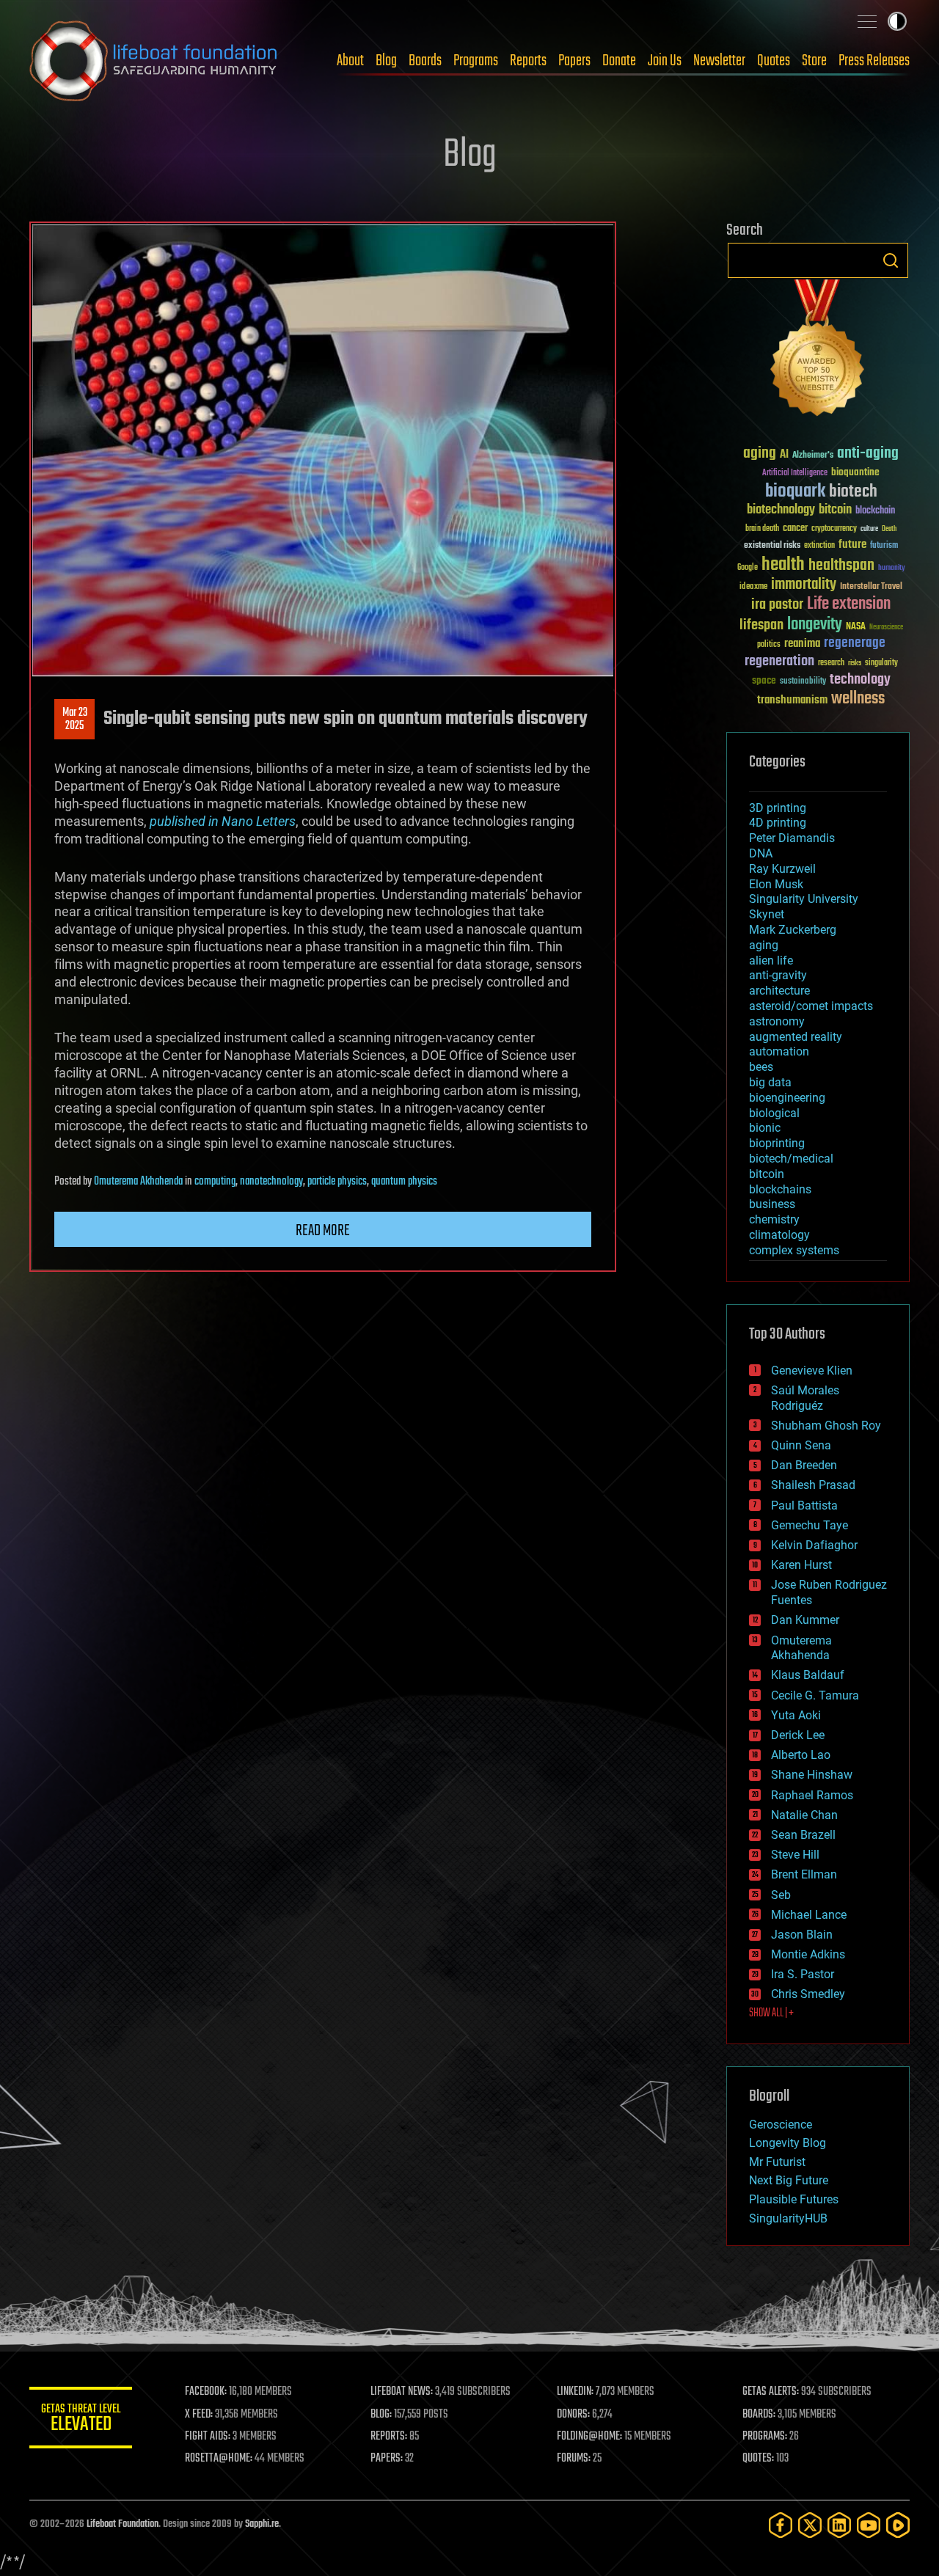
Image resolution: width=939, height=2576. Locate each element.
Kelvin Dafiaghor (814, 1545)
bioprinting (777, 1143)
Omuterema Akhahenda (138, 1182)
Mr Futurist (777, 2162)
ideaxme (753, 588)
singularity (881, 663)
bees (761, 1067)
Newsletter (719, 61)
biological (774, 1113)
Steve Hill (795, 1855)
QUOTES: (758, 2459)
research (831, 663)
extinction (819, 546)
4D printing (778, 823)
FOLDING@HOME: (589, 2437)
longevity (815, 625)
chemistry (774, 1219)
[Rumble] (898, 2525)
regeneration (779, 661)
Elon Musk (776, 884)
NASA (856, 627)
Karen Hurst (801, 1565)
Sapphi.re (262, 2524)
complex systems (794, 1250)
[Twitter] (810, 2525)
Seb (781, 1895)
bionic (765, 1128)
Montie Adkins (808, 1954)
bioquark (795, 492)
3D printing (778, 808)
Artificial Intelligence (795, 473)
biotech (853, 492)
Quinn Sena (801, 1445)
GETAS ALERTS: (771, 2392)
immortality (804, 585)
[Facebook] (781, 2525)
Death (889, 529)
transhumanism (792, 700)
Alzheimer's (813, 456)
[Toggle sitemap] (867, 21)
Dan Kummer (805, 1620)
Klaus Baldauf (808, 1675)
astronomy (777, 1021)
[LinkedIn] (839, 2525)
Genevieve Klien (812, 1371)
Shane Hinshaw (812, 1775)
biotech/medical (791, 1159)
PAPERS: (387, 2459)
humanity (892, 568)
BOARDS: (759, 2415)
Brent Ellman (804, 1874)
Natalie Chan (804, 1815)
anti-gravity (778, 975)
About (350, 61)
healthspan (841, 566)
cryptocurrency (834, 529)
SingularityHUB (788, 2218)
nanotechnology (271, 1182)
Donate (619, 61)
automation (779, 1051)
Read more (323, 1231)
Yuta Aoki (796, 1715)
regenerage (855, 643)
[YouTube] (869, 2525)
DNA (761, 853)
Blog (386, 61)
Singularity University (804, 899)
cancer (795, 529)
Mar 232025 (75, 720)
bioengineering (787, 1098)
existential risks (772, 546)
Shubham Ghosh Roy (826, 1426)
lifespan (761, 625)
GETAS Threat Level (81, 2420)
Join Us (665, 61)
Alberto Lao (801, 1755)
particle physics (337, 1182)
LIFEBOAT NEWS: (402, 2392)
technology (860, 680)
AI (784, 455)
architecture (779, 991)
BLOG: (381, 2415)
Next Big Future (789, 2180)
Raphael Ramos (812, 1795)
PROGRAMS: (765, 2437)
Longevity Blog (788, 2143)
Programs (476, 61)
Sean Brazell (803, 1835)
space (764, 680)
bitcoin (835, 510)
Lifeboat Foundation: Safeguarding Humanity (154, 61)
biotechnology (781, 510)
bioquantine (855, 472)
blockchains (780, 1189)
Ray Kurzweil (782, 869)
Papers (574, 61)
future (852, 545)
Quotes (774, 61)
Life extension (849, 604)
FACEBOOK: (206, 2392)
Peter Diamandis (792, 838)
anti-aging (868, 454)
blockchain (875, 511)
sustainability (803, 682)
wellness (858, 699)
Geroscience (781, 2125)
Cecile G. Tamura (815, 1695)
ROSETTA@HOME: (219, 2459)
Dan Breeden (804, 1465)
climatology (779, 1235)
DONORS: (573, 2415)
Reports (528, 61)
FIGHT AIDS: (208, 2437)
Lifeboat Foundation (123, 2524)
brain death (762, 529)
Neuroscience (886, 628)
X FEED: (199, 2415)
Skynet (767, 914)
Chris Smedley (808, 1994)
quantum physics (404, 1182)
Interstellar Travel (871, 587)
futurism (884, 546)
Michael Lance (809, 1915)
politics (769, 645)
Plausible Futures (794, 2199)
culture (869, 529)
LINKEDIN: (575, 2392)
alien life (771, 960)
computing (215, 1182)
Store (814, 61)
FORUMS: (574, 2459)
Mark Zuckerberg (793, 930)
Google (748, 568)
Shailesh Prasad (813, 1485)
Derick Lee (798, 1735)
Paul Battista (804, 1505)
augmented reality (796, 1037)
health (783, 565)
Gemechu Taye (810, 1525)
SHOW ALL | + (771, 2013)
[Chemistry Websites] (818, 351)
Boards (425, 61)
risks (855, 663)
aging (760, 454)
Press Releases (874, 61)
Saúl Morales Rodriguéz (805, 1398)
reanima (802, 644)
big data (770, 1082)
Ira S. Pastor (803, 1974)
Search (891, 260)
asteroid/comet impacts (811, 1006)
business (772, 1204)
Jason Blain (802, 1935)
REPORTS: (389, 2437)
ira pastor (777, 605)
